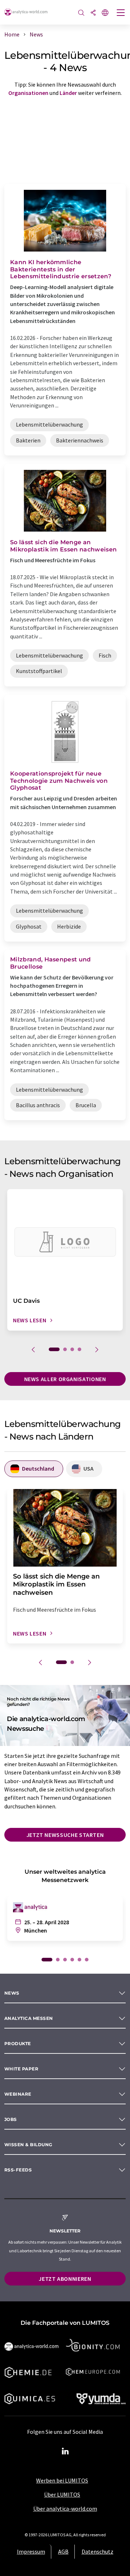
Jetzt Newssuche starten (65, 1835)
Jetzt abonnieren (65, 2279)
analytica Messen (29, 2018)
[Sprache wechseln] (105, 13)
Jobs (11, 2119)
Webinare (18, 2094)
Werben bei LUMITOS (62, 2480)
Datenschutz (97, 2551)
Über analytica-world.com (65, 2509)
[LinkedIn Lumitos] (65, 2451)
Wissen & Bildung (28, 2145)
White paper (21, 2069)
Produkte (18, 2044)
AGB (63, 2551)
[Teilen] (93, 13)
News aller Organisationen (65, 1379)
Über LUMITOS (62, 2494)
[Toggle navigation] (121, 13)
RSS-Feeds (18, 2170)
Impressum (31, 2551)
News (12, 1993)
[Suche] (81, 13)
